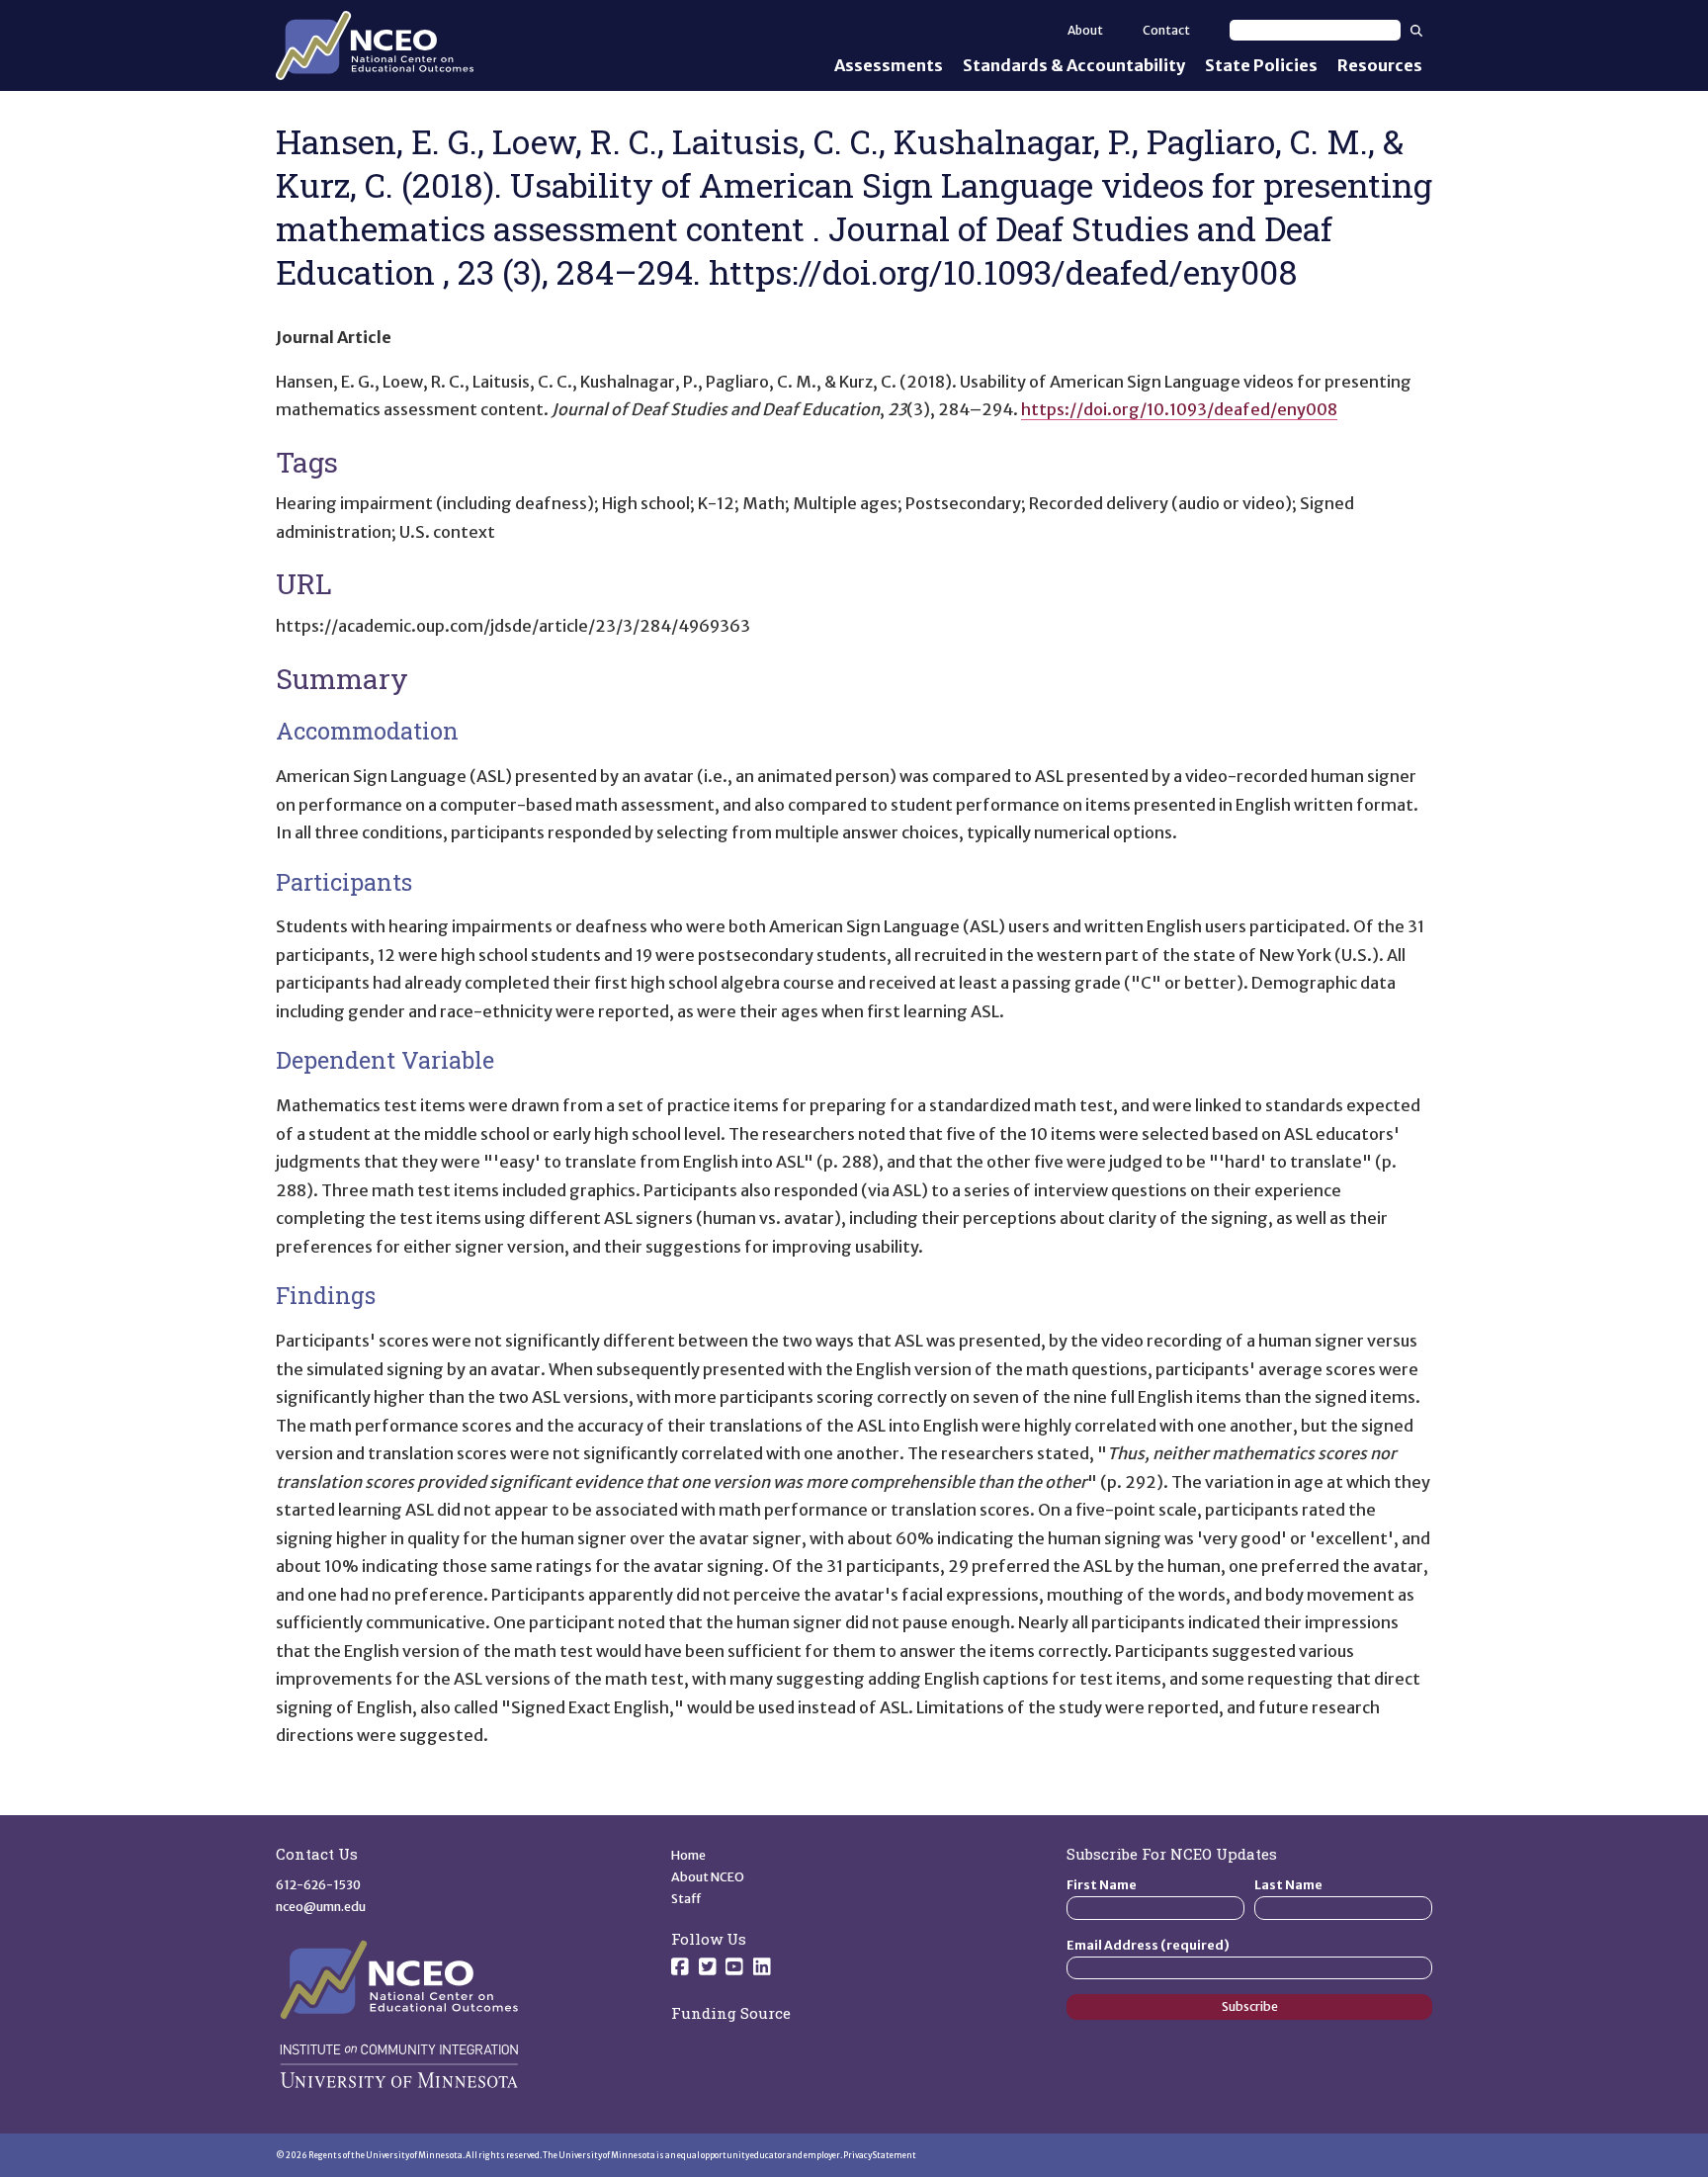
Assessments (889, 65)
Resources (1380, 65)
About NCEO (708, 1877)
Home (688, 1855)
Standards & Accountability (1074, 65)
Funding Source (731, 2013)
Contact (1166, 30)
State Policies (1261, 65)
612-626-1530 (318, 1885)
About (1085, 30)
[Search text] (1315, 30)
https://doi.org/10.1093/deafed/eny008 (1179, 409)
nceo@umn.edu (321, 1907)
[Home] (375, 45)
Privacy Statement (880, 2155)
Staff (686, 1899)
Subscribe (1250, 2006)
